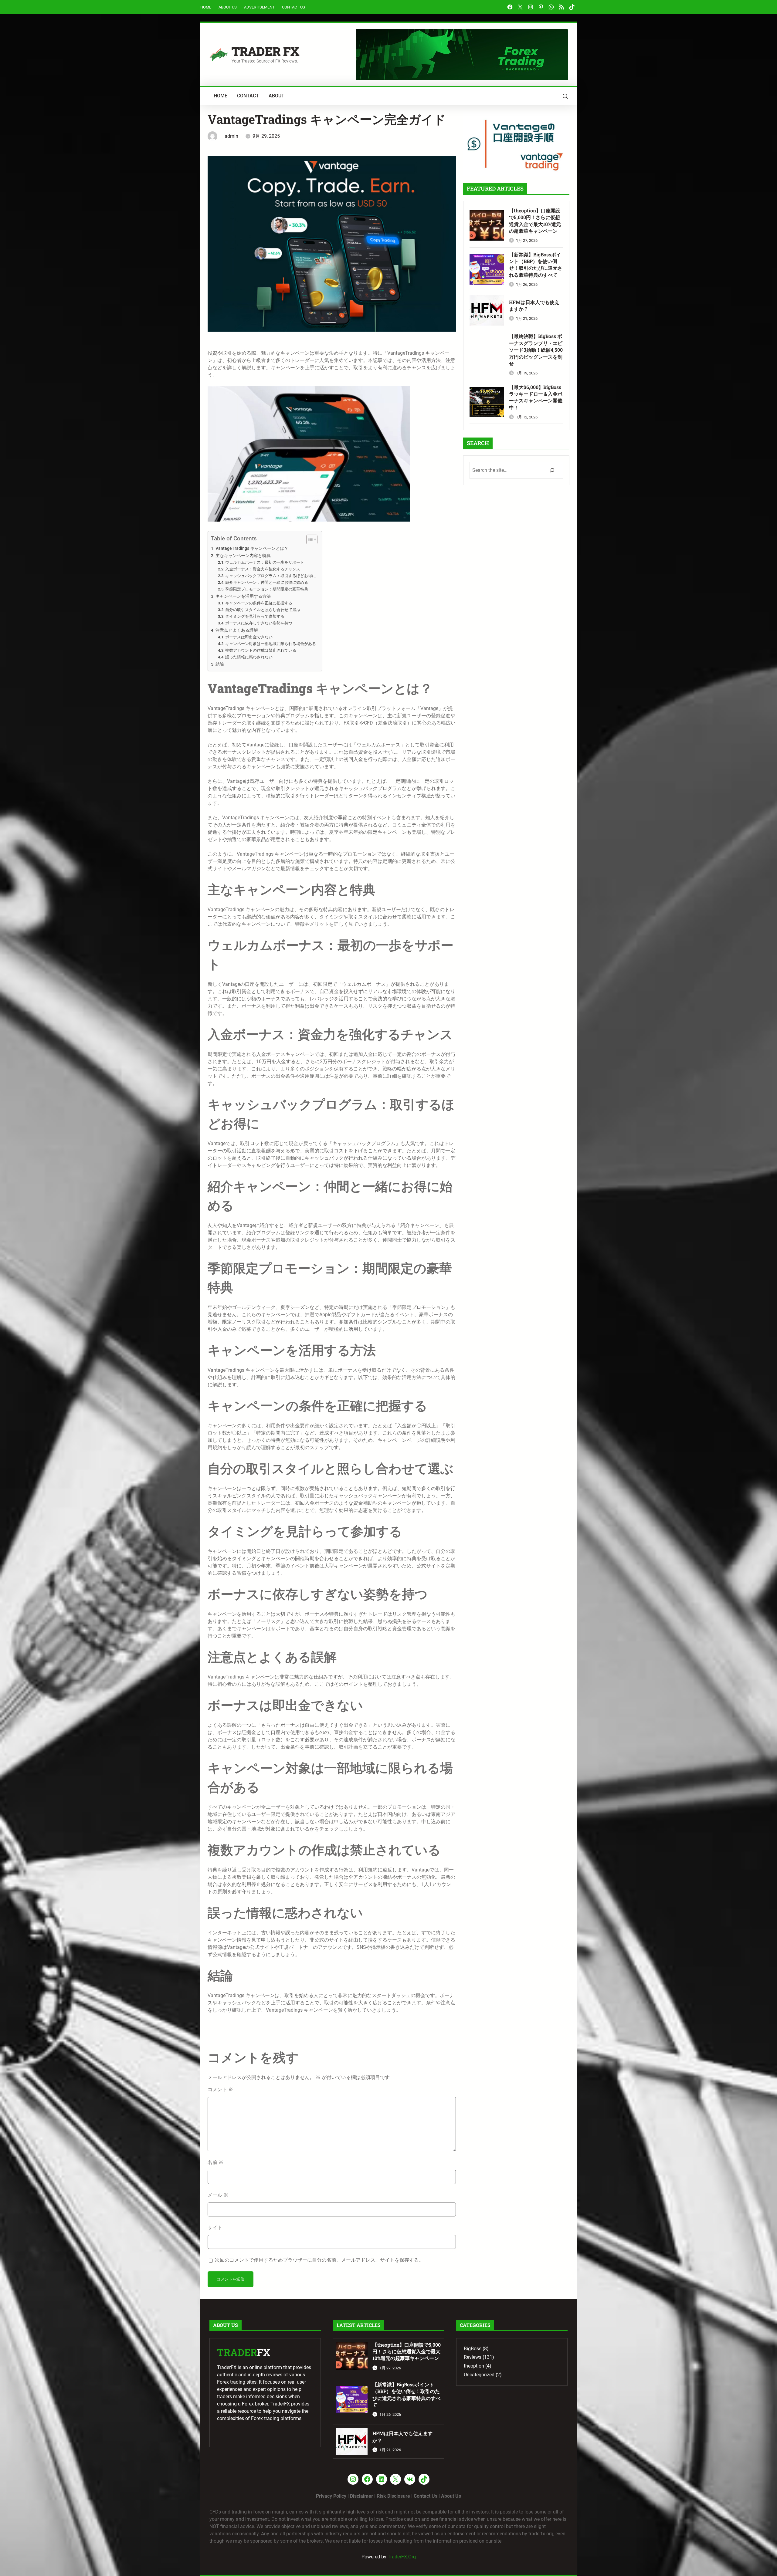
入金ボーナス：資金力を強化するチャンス (263, 569)
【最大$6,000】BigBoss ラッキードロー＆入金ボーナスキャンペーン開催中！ (536, 397)
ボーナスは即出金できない (249, 637)
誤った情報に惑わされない (249, 657)
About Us (228, 7)
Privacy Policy (331, 2496)
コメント (220, 2089)
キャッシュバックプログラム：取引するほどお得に (271, 576)
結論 (220, 664)
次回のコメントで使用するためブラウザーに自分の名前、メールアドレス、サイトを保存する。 (319, 2260)
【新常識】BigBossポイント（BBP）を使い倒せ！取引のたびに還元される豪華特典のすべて (536, 265)
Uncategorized (479, 2375)
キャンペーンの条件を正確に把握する (259, 603)
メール (218, 2195)
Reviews (473, 2357)
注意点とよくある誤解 (237, 630)
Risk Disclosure (393, 2496)
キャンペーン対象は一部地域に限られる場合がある (271, 644)
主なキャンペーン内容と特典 (243, 556)
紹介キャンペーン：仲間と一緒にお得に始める (267, 582)
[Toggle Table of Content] (309, 539)
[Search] (552, 470)
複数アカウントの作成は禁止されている (261, 650)
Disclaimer (361, 2496)
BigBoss (473, 2349)
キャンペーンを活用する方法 (243, 596)
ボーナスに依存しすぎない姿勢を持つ (259, 623)
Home (206, 7)
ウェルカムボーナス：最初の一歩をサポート (265, 562)
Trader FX (265, 51)
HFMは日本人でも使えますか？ (534, 305)
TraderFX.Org (402, 2557)
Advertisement (259, 7)
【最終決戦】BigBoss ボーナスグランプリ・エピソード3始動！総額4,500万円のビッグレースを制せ (536, 350)
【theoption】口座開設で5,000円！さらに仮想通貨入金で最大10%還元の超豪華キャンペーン (535, 221)
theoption (474, 2366)
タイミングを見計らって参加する (255, 616)
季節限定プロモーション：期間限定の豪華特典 (267, 589)
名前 (215, 2162)
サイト (215, 2228)
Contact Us (293, 7)
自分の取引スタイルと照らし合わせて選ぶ (263, 610)
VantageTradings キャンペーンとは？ (252, 548)
